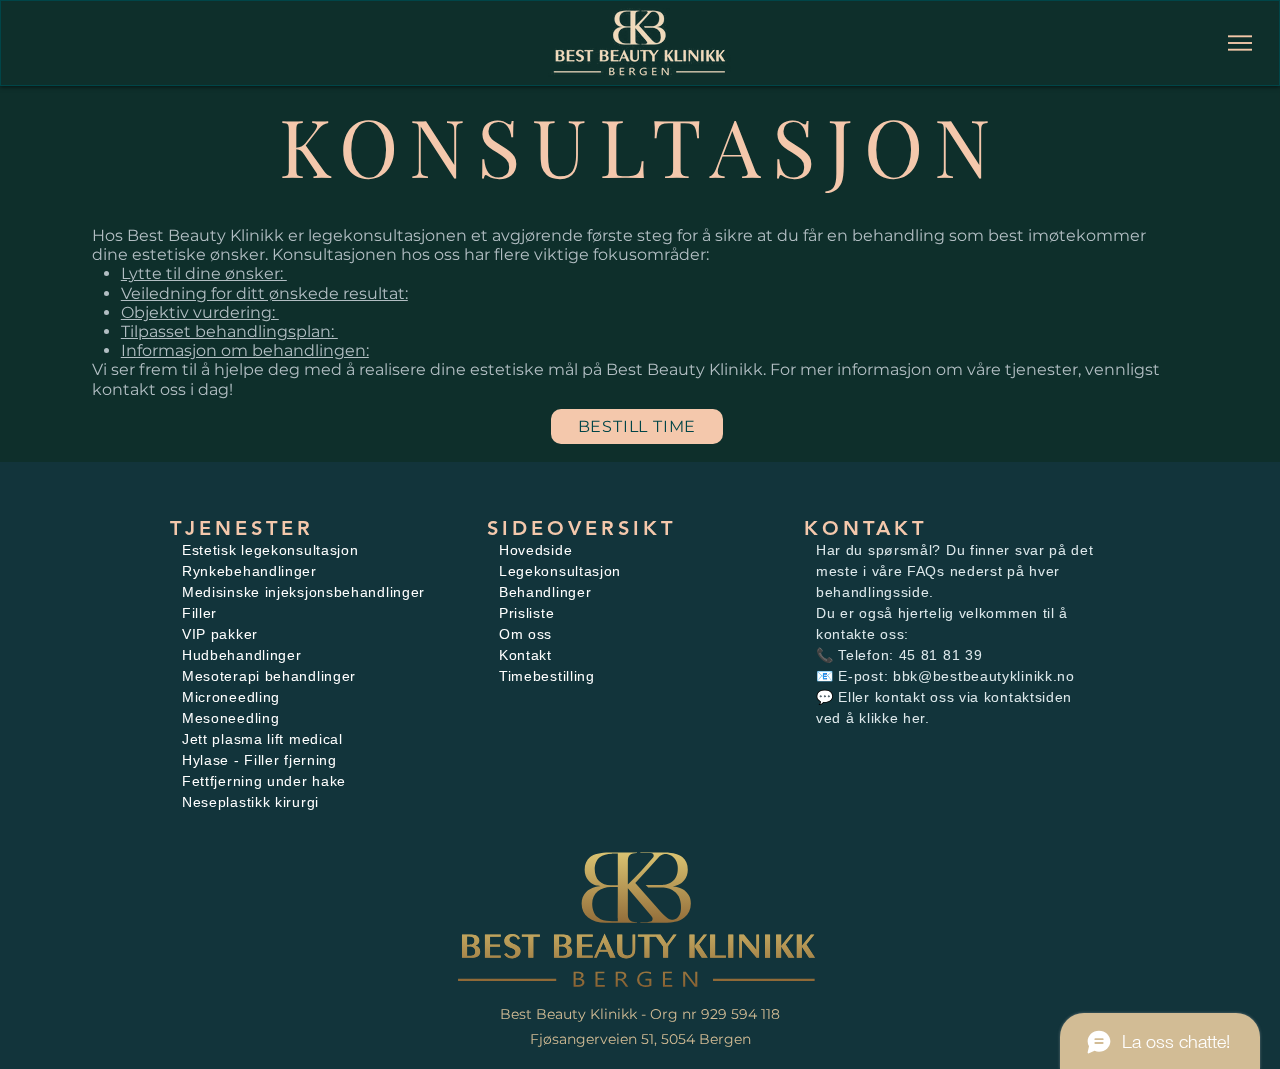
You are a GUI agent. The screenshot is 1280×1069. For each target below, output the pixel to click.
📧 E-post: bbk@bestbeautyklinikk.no (945, 676)
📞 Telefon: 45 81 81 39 (899, 655)
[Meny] (1240, 43)
